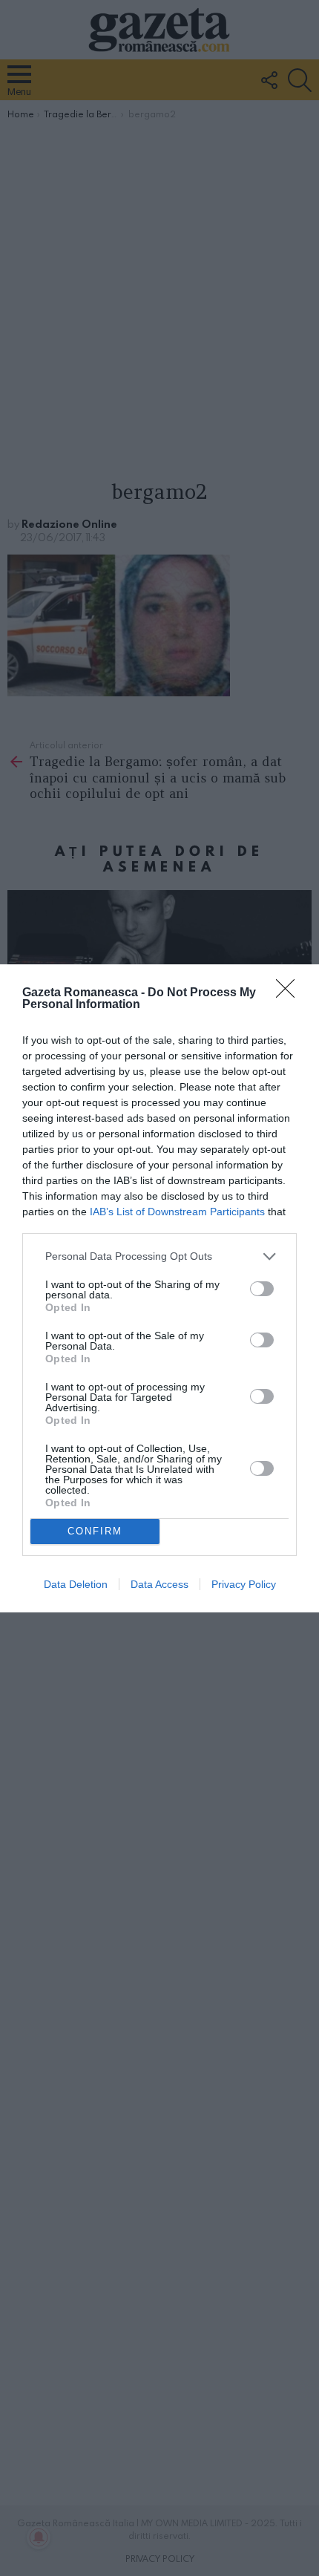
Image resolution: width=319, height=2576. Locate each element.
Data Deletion (76, 1584)
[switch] (262, 1289)
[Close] (290, 993)
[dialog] (159, 1288)
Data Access (159, 1584)
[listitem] (159, 1256)
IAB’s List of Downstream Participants (177, 1212)
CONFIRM (95, 1531)
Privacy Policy (244, 1584)
